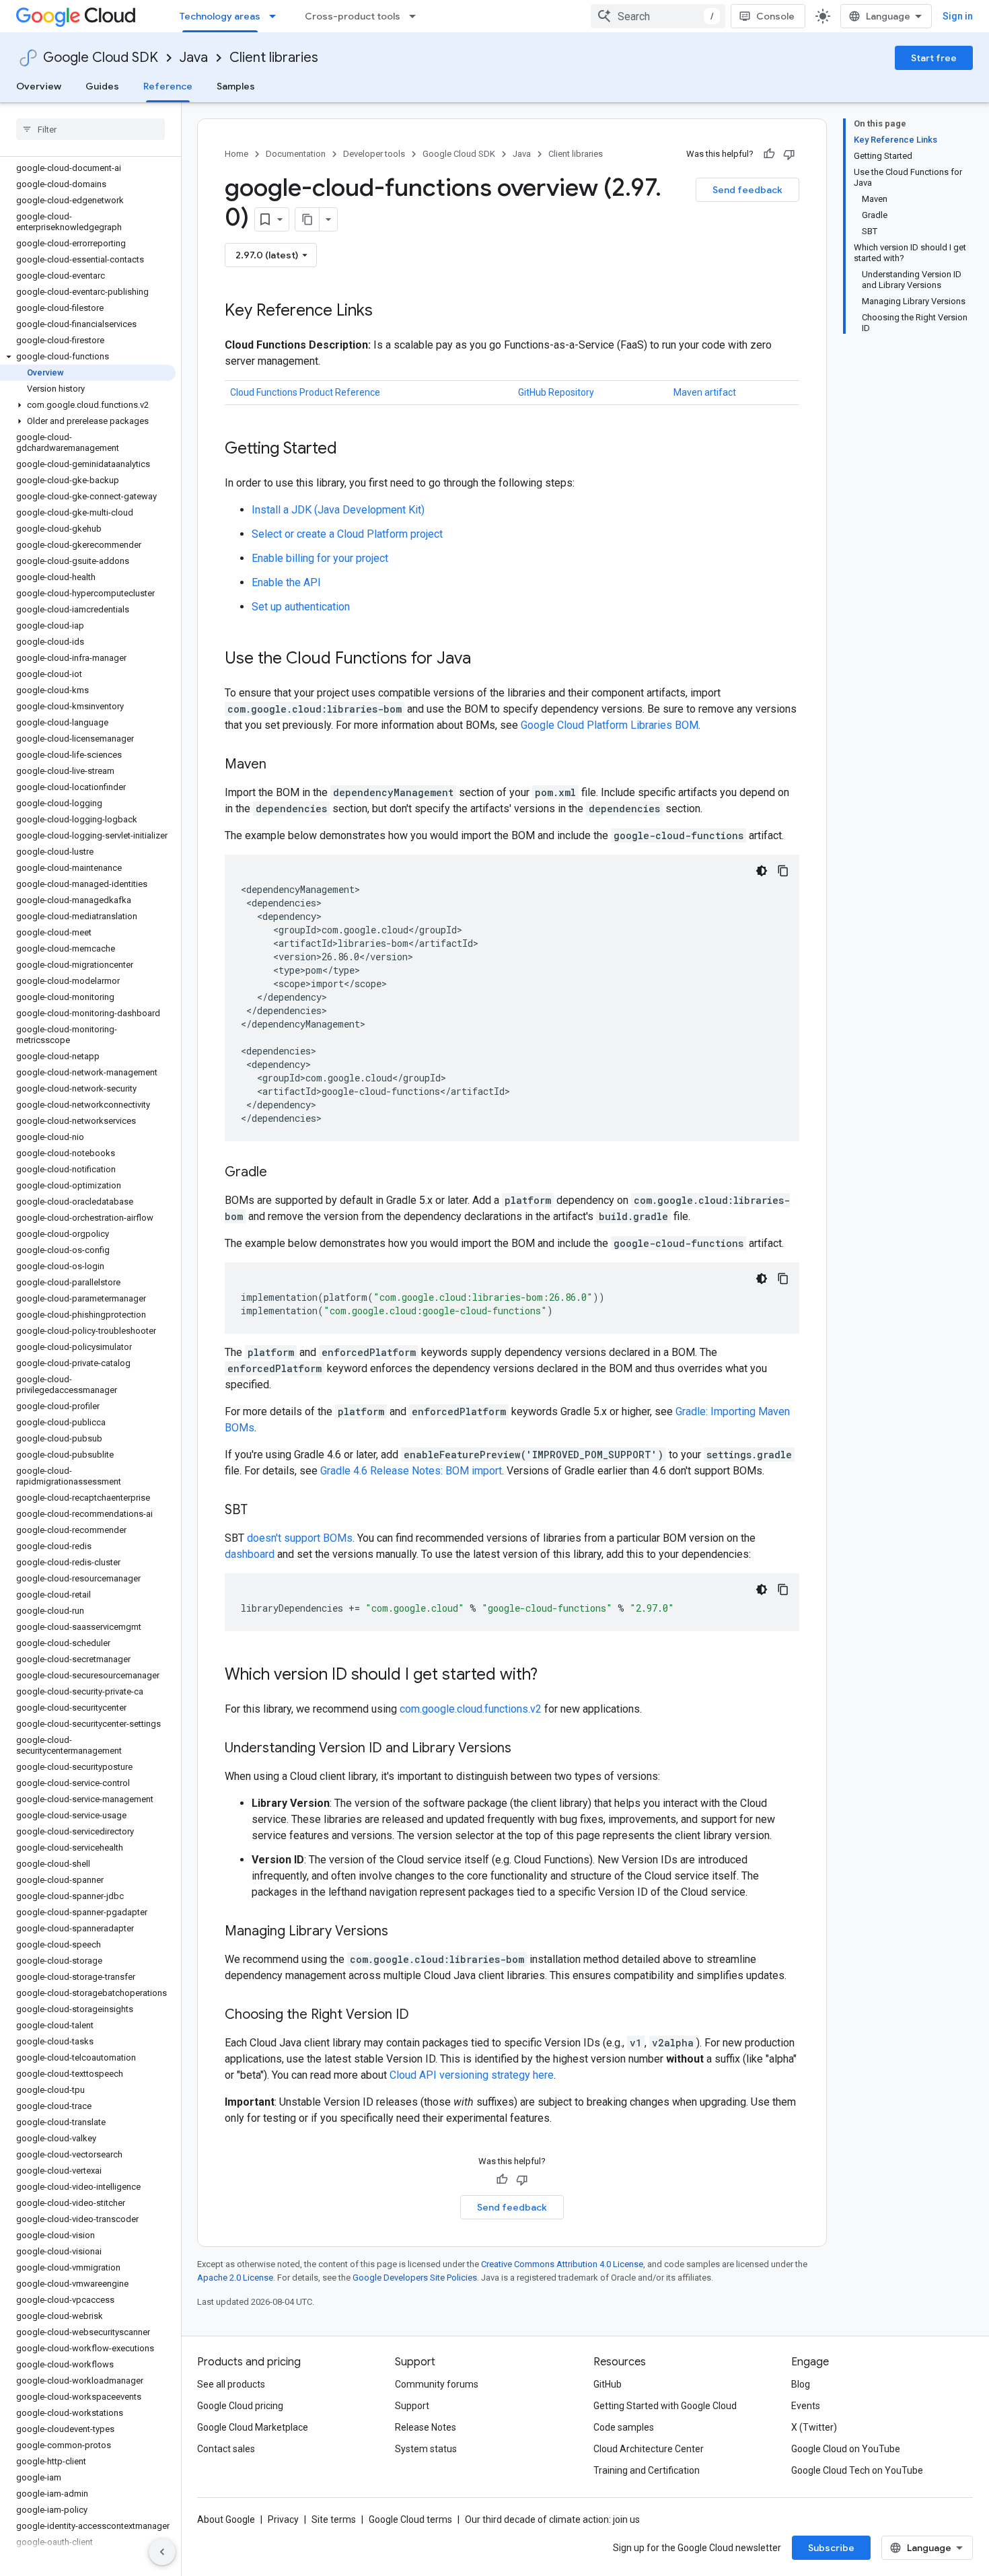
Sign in (958, 16)
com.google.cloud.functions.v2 (471, 1709)
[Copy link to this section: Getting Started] (351, 450)
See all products (231, 2384)
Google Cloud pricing (240, 2406)
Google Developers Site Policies (415, 2278)
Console (775, 16)
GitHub (608, 2384)
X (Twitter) (814, 2427)
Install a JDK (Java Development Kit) (338, 510)
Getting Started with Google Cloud (665, 2406)
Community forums (437, 2384)
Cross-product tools (353, 16)
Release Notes (426, 2427)
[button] (88, 357)
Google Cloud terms (410, 2519)
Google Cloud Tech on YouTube (857, 2470)
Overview (39, 86)
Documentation (296, 154)
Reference (168, 86)
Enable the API (286, 582)
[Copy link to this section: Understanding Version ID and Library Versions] (525, 1749)
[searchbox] (90, 129)
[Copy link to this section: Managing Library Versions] (402, 1932)
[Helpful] (769, 154)
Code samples (624, 2427)
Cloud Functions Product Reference (305, 392)
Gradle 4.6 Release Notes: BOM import (411, 1471)
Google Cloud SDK (101, 58)
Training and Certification (647, 2470)
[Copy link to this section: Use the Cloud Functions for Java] (484, 659)
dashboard (250, 1554)
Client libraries (274, 58)
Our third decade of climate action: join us (552, 2519)
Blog (801, 2384)
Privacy (283, 2519)
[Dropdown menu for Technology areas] (277, 16)
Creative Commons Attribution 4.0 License (562, 2264)
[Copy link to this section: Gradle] (281, 1173)
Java (194, 58)
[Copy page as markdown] (307, 219)
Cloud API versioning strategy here (472, 2075)
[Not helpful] (789, 154)
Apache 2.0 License (235, 2278)
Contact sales (226, 2449)
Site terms (334, 2519)
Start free (934, 58)
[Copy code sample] (783, 871)
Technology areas (220, 16)
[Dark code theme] (762, 871)
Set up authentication (301, 607)
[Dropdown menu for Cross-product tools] (416, 16)
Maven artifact (705, 392)
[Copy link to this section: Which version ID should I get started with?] (551, 1676)
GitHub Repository (556, 392)
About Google (226, 2519)
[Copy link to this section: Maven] (280, 765)
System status (426, 2449)
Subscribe (831, 2548)
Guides (102, 86)
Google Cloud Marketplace (253, 2427)
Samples (236, 86)
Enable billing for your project (320, 558)
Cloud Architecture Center (649, 2449)
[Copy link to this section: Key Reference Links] (386, 312)
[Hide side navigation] (162, 2552)
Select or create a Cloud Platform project (347, 534)
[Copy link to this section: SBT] (261, 1511)
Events (806, 2406)
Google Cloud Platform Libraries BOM (610, 725)
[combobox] (658, 16)
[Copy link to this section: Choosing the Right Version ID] (423, 2015)
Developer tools (374, 154)
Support (412, 2406)
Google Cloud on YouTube (846, 2449)
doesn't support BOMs (300, 1538)
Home (236, 154)
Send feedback (747, 190)
